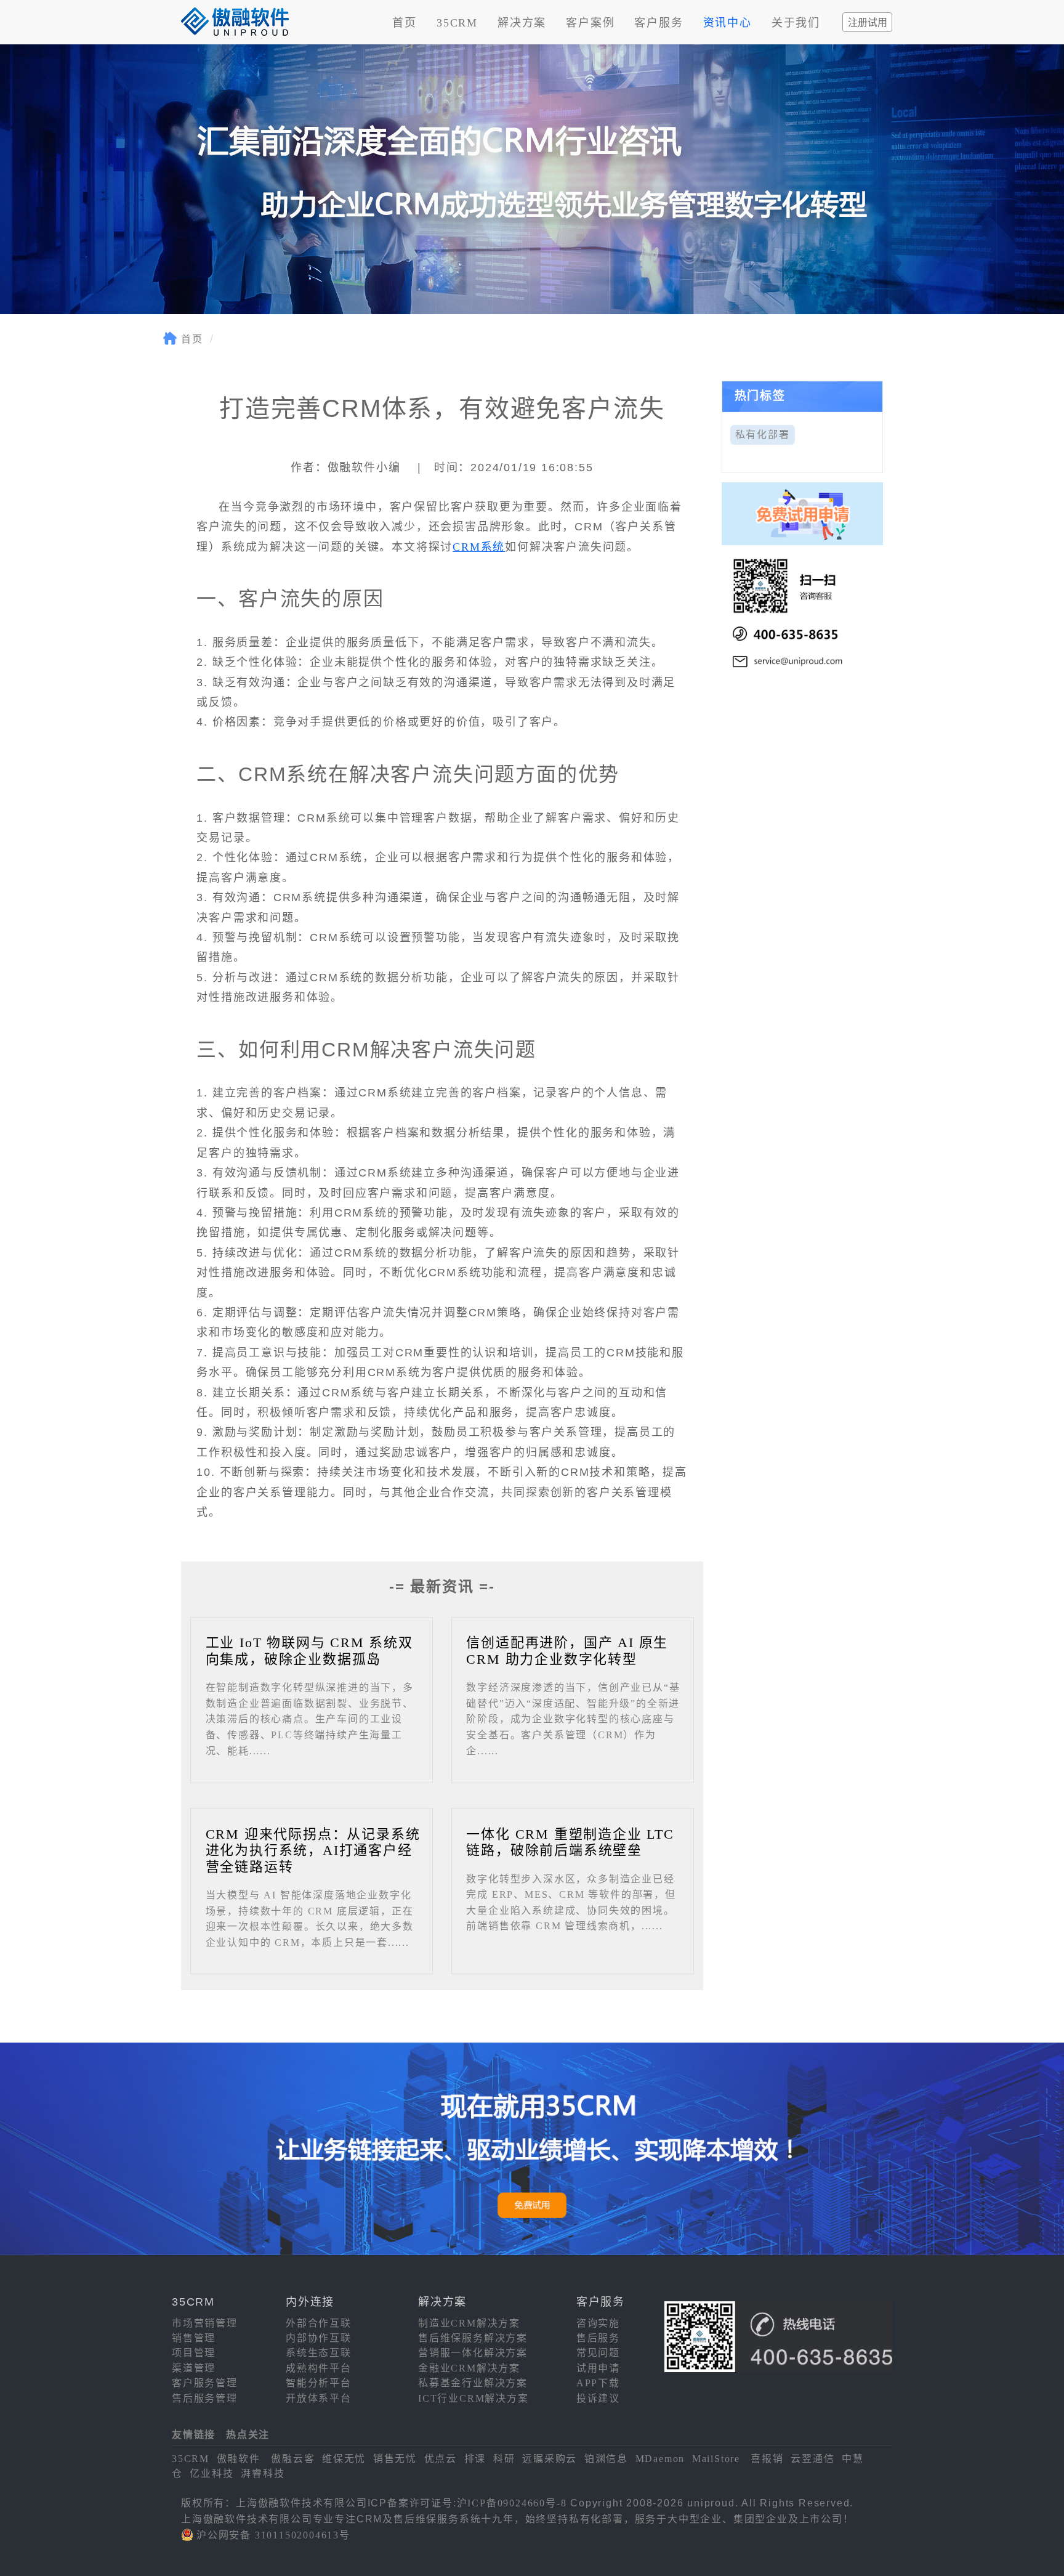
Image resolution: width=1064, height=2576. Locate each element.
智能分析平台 (319, 2383)
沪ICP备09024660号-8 (512, 2503)
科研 (504, 2459)
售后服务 (598, 2338)
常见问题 (598, 2353)
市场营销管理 (205, 2323)
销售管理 (194, 2338)
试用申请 (598, 2368)
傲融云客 (293, 2459)
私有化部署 (763, 435)
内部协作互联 (319, 2338)
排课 (475, 2459)
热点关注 (248, 2435)
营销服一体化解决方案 (473, 2353)
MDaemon (660, 2459)
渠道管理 (194, 2368)
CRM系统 (479, 547)
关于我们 (796, 23)
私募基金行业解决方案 (473, 2383)
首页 (405, 23)
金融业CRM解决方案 (469, 2368)
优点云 (441, 2459)
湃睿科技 (263, 2473)
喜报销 (767, 2459)
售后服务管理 (205, 2398)
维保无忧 (344, 2459)
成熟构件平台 (319, 2368)
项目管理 (194, 2353)
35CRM (457, 23)
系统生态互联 (319, 2353)
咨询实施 (598, 2323)
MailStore (716, 2459)
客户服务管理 (205, 2383)
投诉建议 (598, 2398)
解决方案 (522, 23)
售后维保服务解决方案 (473, 2338)
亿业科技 (212, 2473)
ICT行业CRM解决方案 (474, 2398)
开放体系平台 (319, 2398)
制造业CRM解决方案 (469, 2323)
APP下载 (598, 2383)
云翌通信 (812, 2459)
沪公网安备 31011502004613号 (273, 2535)
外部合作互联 (319, 2323)
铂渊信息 (606, 2459)
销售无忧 (395, 2459)
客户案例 (590, 23)
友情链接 (194, 2435)
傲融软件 (239, 2459)
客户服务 (659, 23)
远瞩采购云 (550, 2459)
